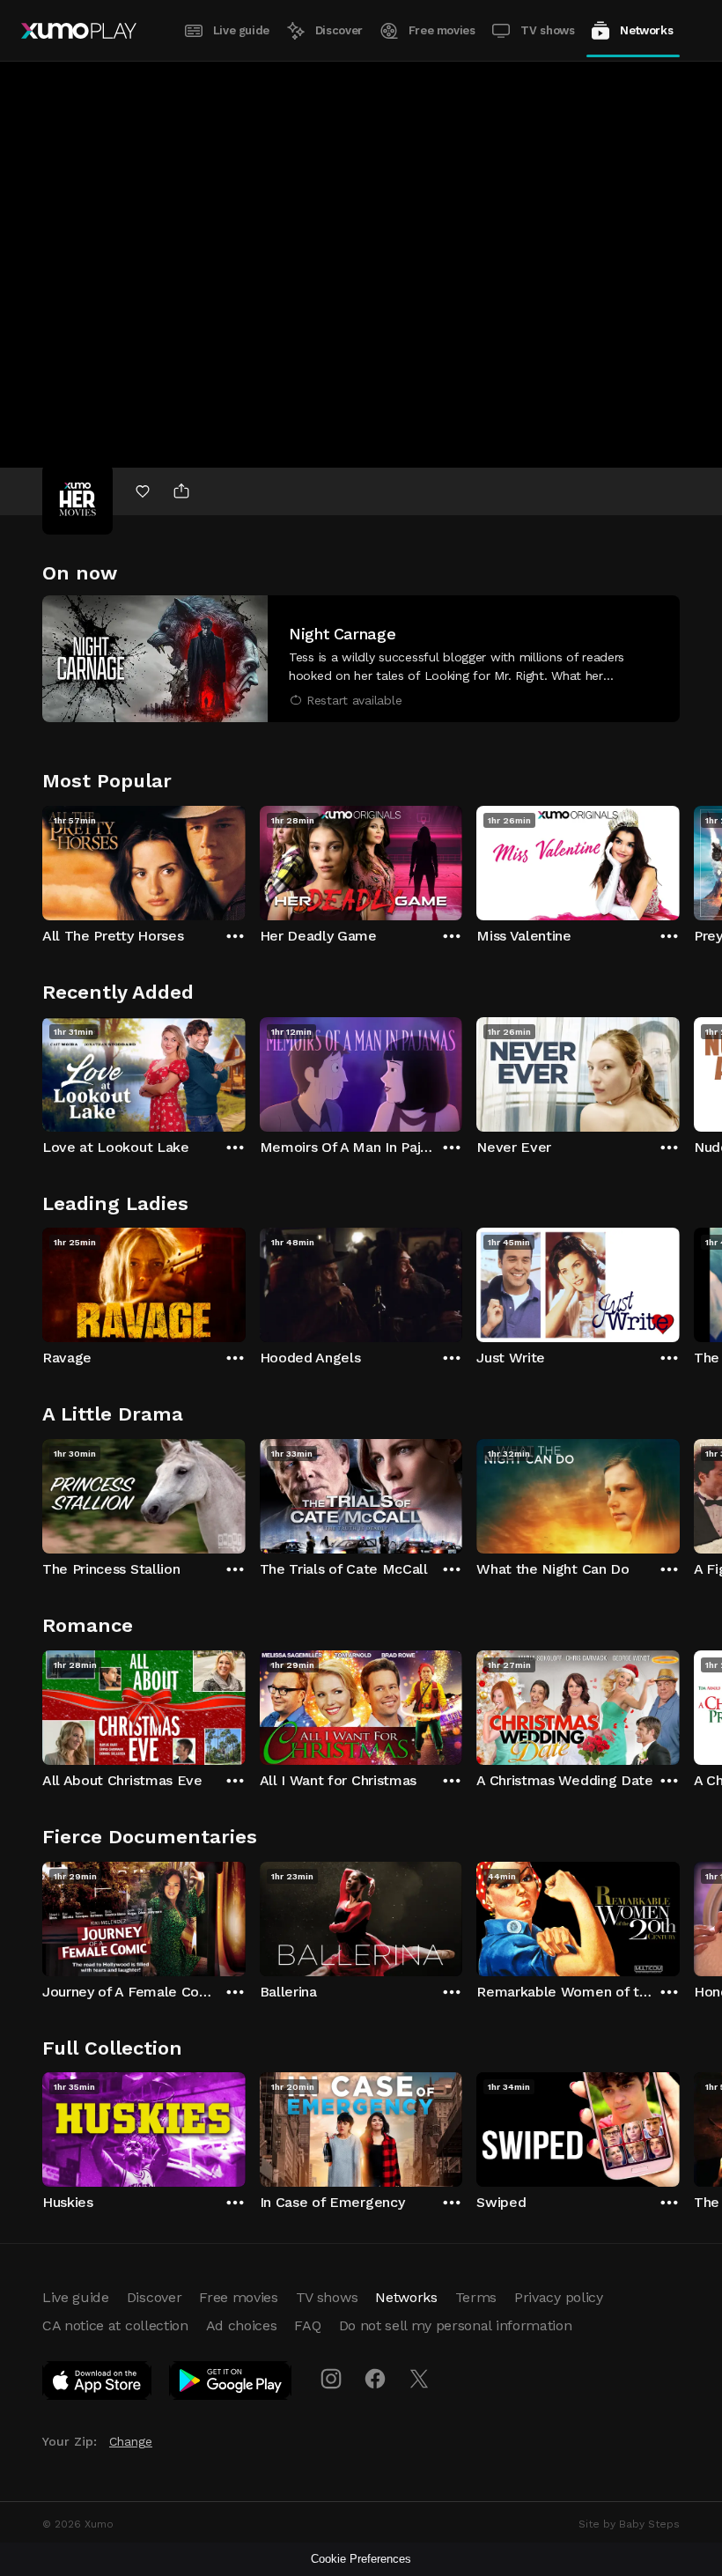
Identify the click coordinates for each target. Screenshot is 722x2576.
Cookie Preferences (361, 2559)
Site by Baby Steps (629, 2524)
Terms (476, 2297)
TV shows (547, 30)
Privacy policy (559, 2297)
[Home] (79, 31)
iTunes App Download (98, 2384)
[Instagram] (331, 2379)
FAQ (307, 2325)
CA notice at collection (115, 2325)
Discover (339, 30)
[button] (361, 659)
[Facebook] (375, 2379)
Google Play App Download (231, 2384)
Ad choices (242, 2325)
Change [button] (131, 2441)
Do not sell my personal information (456, 2325)
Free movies (442, 30)
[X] (419, 2379)
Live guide (241, 30)
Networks (646, 30)
